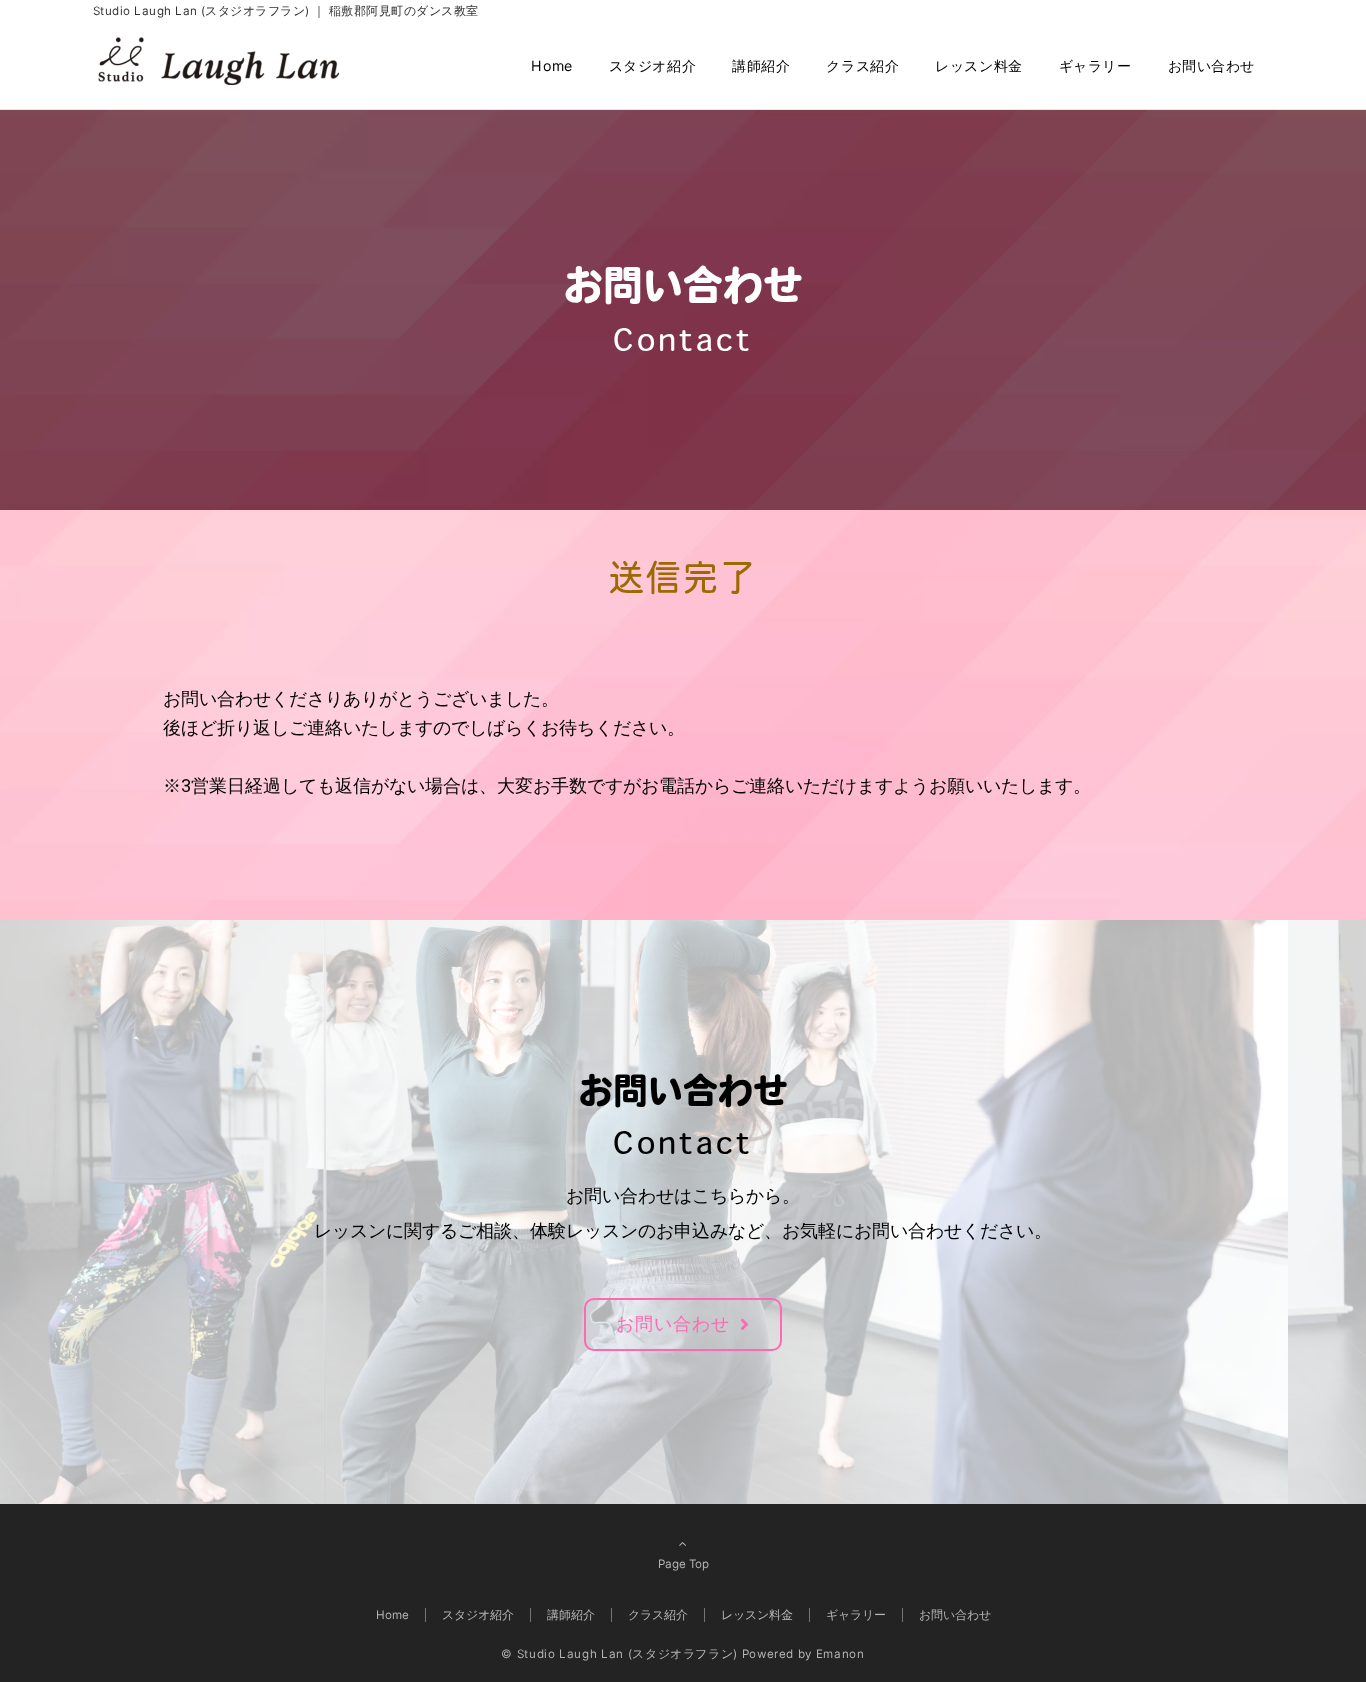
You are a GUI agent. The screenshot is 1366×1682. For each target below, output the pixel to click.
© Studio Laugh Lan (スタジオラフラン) (619, 1654)
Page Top (683, 1564)
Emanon (840, 1654)
